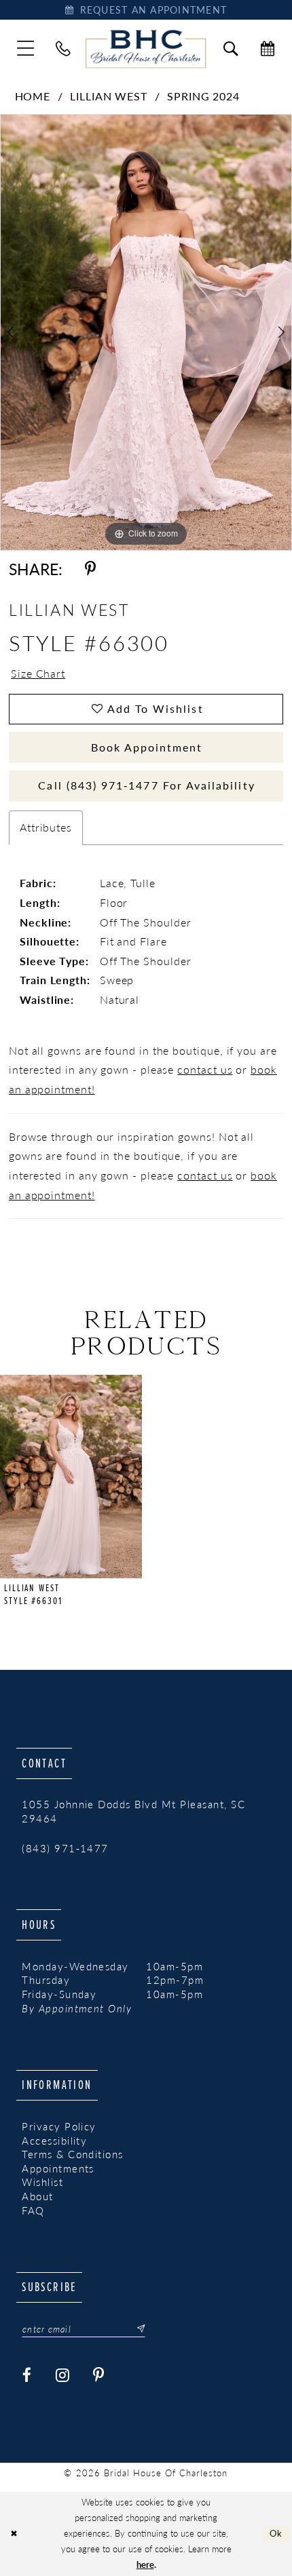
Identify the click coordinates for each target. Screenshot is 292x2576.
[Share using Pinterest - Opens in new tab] (90, 569)
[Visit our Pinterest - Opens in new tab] (99, 2375)
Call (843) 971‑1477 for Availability (146, 785)
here (145, 2564)
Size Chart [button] (38, 673)
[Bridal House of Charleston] (146, 48)
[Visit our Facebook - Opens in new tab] (27, 2375)
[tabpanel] (146, 332)
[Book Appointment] (268, 49)
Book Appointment (147, 747)
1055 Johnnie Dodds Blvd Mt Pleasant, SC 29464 (133, 1811)
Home (33, 96)
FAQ (33, 2210)
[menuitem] (25, 48)
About (37, 2196)
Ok (276, 2533)
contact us (205, 1069)
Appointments (58, 2168)
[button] (25, 48)
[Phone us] (63, 49)
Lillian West (109, 96)
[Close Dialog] (14, 2534)
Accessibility (54, 2141)
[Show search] (231, 49)
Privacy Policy (59, 2126)
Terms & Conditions (73, 2154)
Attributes (46, 827)
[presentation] (71, 1477)
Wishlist (42, 2182)
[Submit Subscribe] (136, 2329)
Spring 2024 (203, 96)
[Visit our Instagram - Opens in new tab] (63, 2375)
